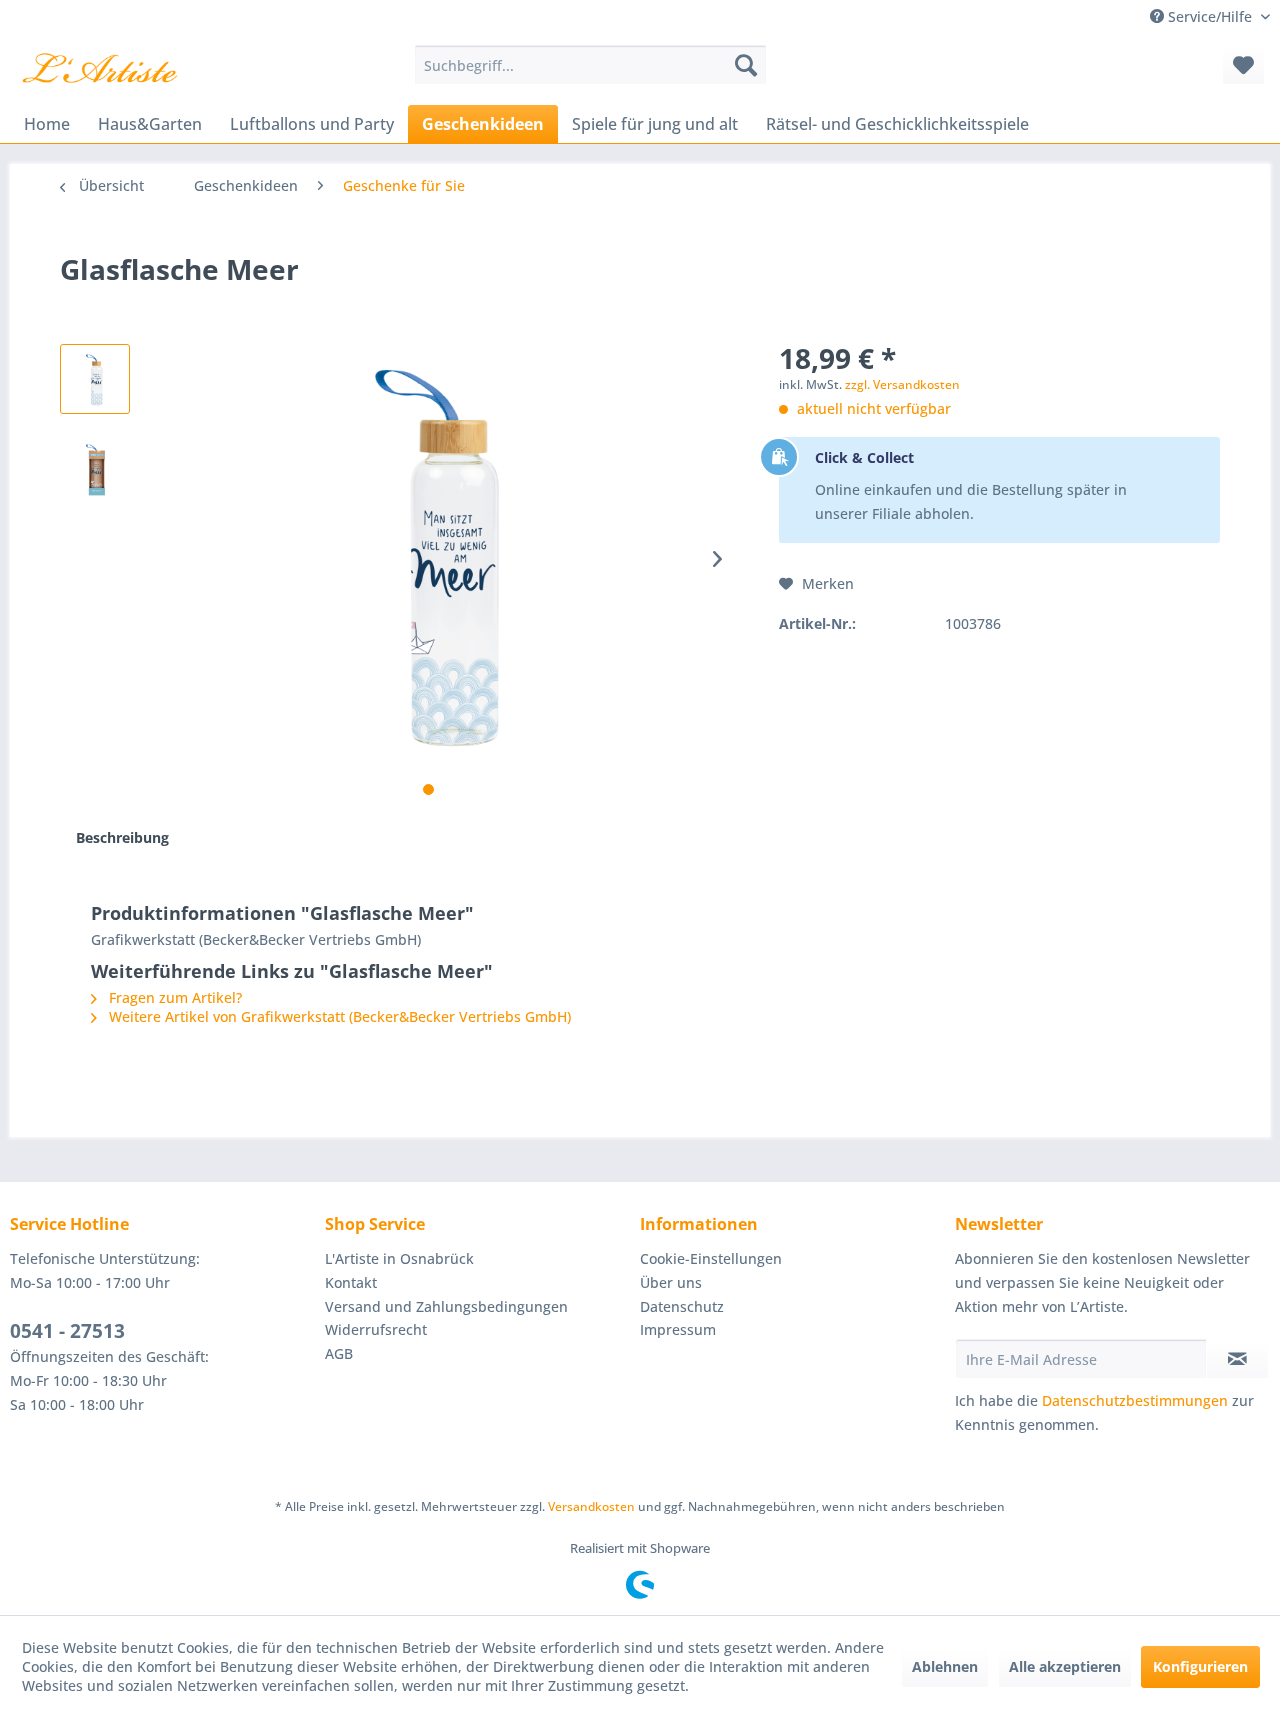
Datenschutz (682, 1306)
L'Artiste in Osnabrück (399, 1258)
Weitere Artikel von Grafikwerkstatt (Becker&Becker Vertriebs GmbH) (338, 1016)
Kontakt (351, 1282)
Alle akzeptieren (1065, 1666)
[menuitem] (590, 65)
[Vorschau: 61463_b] (95, 469)
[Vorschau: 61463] (95, 379)
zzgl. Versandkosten (902, 384)
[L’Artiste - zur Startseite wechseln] (99, 70)
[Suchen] (746, 65)
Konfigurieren (1200, 1666)
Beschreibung (122, 837)
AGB (339, 1353)
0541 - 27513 (67, 1331)
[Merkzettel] (1243, 65)
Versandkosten (591, 1506)
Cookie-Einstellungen (711, 1258)
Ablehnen (945, 1666)
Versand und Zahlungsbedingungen (446, 1306)
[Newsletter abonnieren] (1237, 1359)
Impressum (678, 1329)
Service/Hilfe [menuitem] (1210, 16)
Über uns (671, 1282)
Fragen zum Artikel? (173, 997)
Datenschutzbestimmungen (1135, 1400)
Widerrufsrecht (376, 1329)
